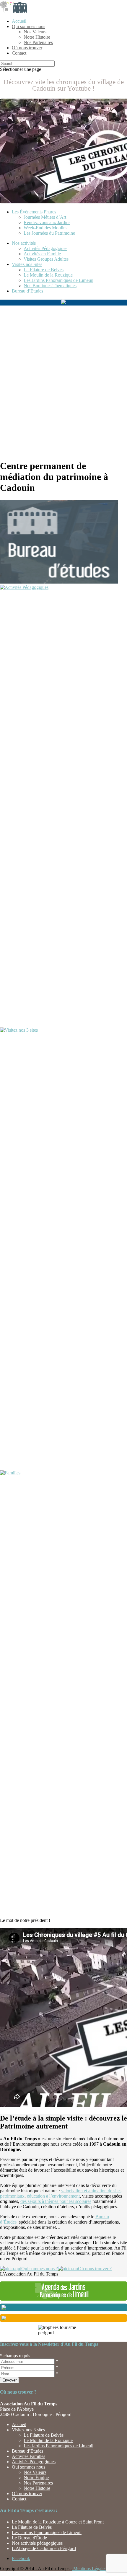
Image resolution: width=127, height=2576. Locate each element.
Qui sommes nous (29, 26)
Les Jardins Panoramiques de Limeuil (58, 280)
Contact (19, 53)
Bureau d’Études (27, 291)
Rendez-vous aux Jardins (47, 222)
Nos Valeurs (35, 32)
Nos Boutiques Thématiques (50, 286)
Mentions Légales (89, 2568)
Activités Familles (29, 2456)
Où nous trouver (27, 48)
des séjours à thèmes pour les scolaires (56, 2201)
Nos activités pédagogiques (37, 2543)
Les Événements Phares (34, 212)
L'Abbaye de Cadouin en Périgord (44, 2548)
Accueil (19, 21)
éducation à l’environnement (53, 2196)
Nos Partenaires (38, 42)
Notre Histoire (37, 37)
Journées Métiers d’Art (45, 217)
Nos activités (24, 243)
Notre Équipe (36, 2478)
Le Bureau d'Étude (29, 2538)
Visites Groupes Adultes (46, 259)
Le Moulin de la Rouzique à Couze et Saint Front (58, 2522)
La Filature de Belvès (44, 270)
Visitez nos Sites (27, 264)
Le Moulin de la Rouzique (48, 275)
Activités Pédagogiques (45, 248)
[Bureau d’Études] (59, 582)
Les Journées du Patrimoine (49, 233)
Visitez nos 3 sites (28, 2430)
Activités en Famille (42, 254)
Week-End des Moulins (45, 228)
